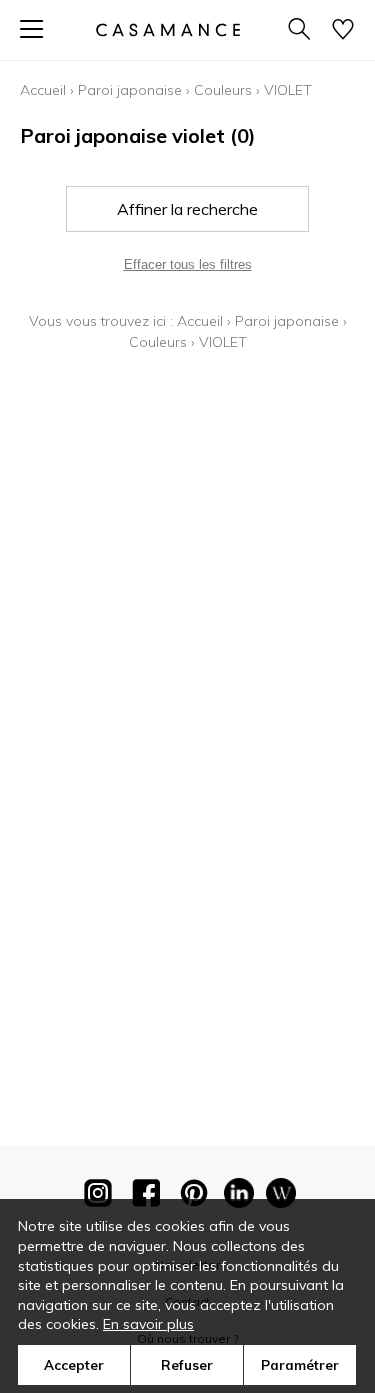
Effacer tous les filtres (188, 264)
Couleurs (223, 90)
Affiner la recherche (187, 209)
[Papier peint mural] (281, 1197)
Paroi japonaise (130, 90)
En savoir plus (148, 1324)
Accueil (43, 90)
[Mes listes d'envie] (343, 30)
